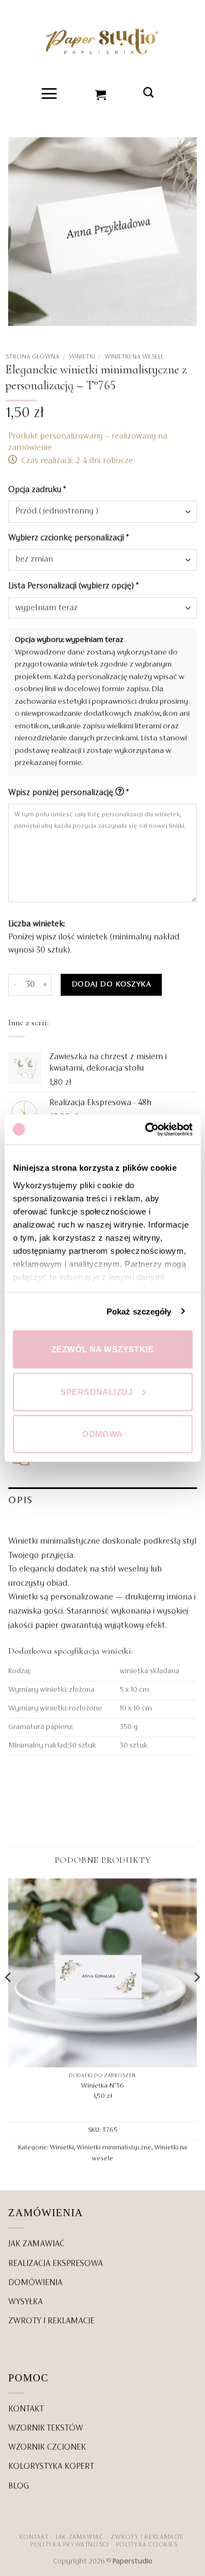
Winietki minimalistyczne (114, 2147)
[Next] (196, 1999)
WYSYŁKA (25, 2302)
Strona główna (32, 357)
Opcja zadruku (37, 490)
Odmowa (102, 1434)
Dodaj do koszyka (111, 985)
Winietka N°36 (102, 2086)
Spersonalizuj (96, 1391)
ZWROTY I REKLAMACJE (51, 2321)
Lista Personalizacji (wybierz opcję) (73, 586)
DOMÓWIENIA (35, 2283)
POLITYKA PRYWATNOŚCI (69, 2545)
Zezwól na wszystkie (103, 1349)
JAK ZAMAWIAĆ (36, 2244)
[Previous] (9, 1999)
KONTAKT (26, 2409)
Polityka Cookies (147, 2545)
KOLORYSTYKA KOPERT (51, 2467)
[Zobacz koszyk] (101, 94)
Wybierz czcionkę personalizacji (68, 538)
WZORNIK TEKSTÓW (46, 2428)
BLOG (19, 2486)
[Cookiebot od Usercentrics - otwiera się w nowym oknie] (146, 1129)
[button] (49, 94)
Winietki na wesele (134, 357)
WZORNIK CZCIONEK (47, 2448)
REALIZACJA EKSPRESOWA (55, 2264)
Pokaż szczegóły (139, 1311)
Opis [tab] (20, 1501)
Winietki (82, 357)
